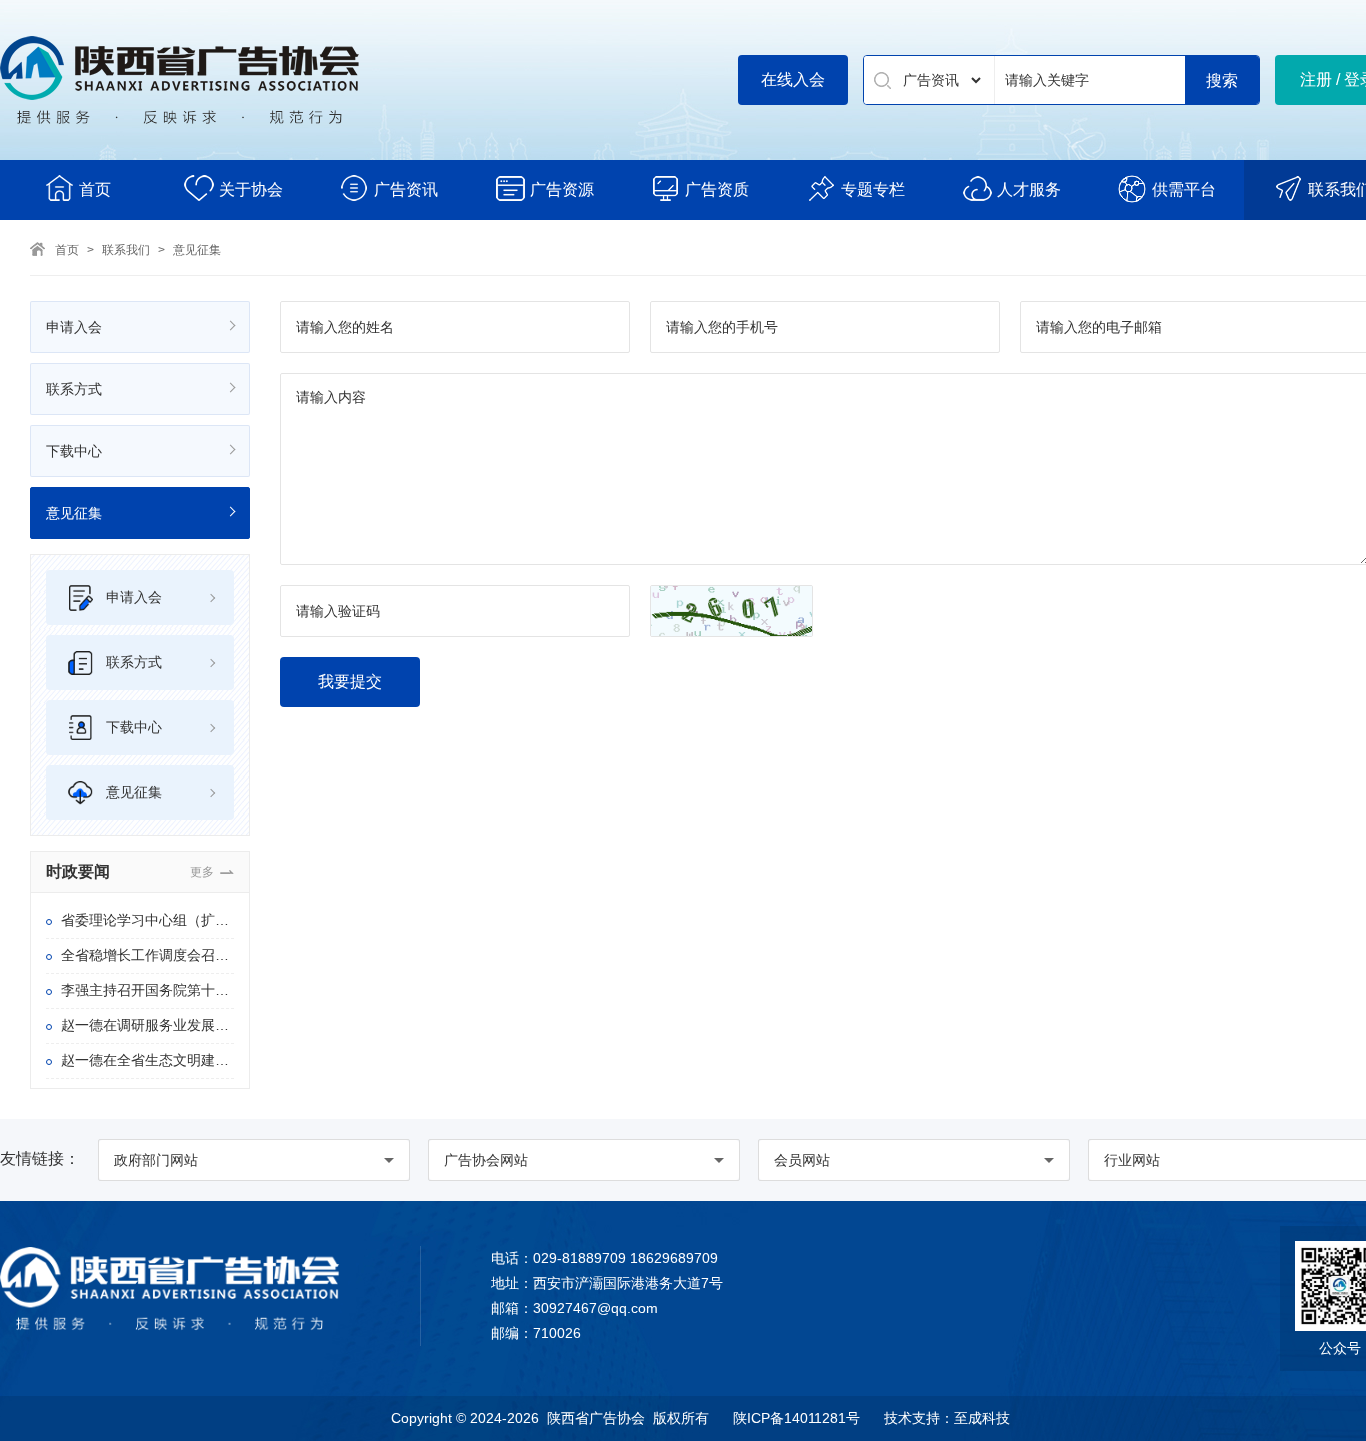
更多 (202, 872)
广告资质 (717, 189)
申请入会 (74, 327)
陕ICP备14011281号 (796, 1418)
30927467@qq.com (595, 1308)
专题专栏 (873, 189)
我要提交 (350, 681)
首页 (95, 189)
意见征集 (197, 250)
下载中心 (74, 451)
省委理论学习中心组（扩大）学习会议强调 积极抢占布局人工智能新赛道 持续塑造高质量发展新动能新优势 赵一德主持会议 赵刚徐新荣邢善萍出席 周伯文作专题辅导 (147, 920)
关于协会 (251, 189)
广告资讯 (406, 189)
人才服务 (1029, 189)
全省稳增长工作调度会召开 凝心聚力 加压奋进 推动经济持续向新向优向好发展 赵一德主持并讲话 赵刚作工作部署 (147, 955)
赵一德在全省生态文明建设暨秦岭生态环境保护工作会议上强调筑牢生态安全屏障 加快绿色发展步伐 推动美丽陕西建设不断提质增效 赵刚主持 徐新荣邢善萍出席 (147, 1060)
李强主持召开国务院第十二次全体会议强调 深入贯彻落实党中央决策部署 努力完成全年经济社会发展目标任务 (147, 990)
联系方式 (74, 389)
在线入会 (793, 79)
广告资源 (562, 189)
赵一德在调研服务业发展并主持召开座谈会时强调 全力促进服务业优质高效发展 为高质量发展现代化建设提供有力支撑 (147, 1025)
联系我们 (126, 250)
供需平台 (1184, 189)
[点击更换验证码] (731, 611)
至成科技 (982, 1418)
